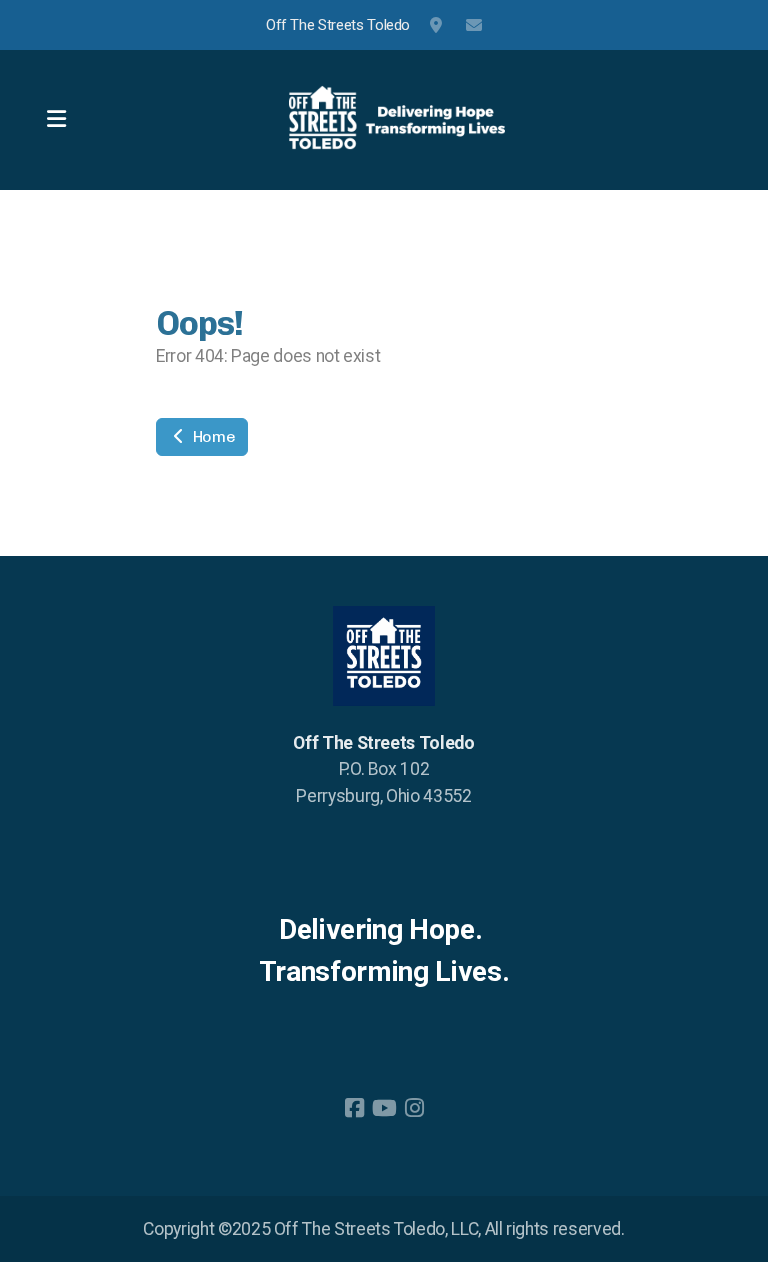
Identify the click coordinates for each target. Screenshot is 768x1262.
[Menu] (56, 120)
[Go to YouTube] (384, 1108)
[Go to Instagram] (414, 1108)
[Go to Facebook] (354, 1108)
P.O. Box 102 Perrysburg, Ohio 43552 (438, 25)
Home (212, 436)
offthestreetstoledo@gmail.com (474, 25)
